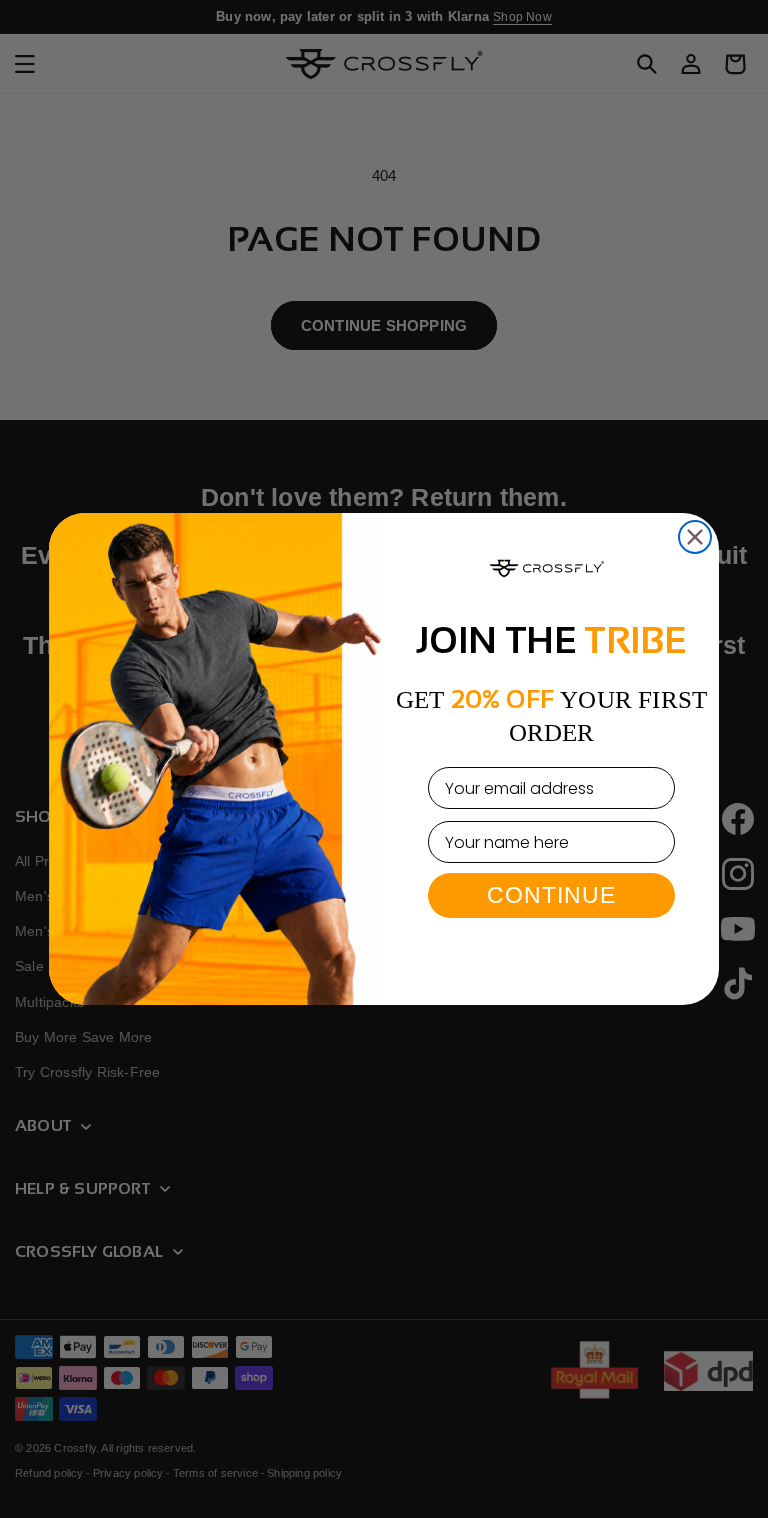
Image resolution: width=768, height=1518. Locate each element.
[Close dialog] (695, 537)
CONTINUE (551, 895)
